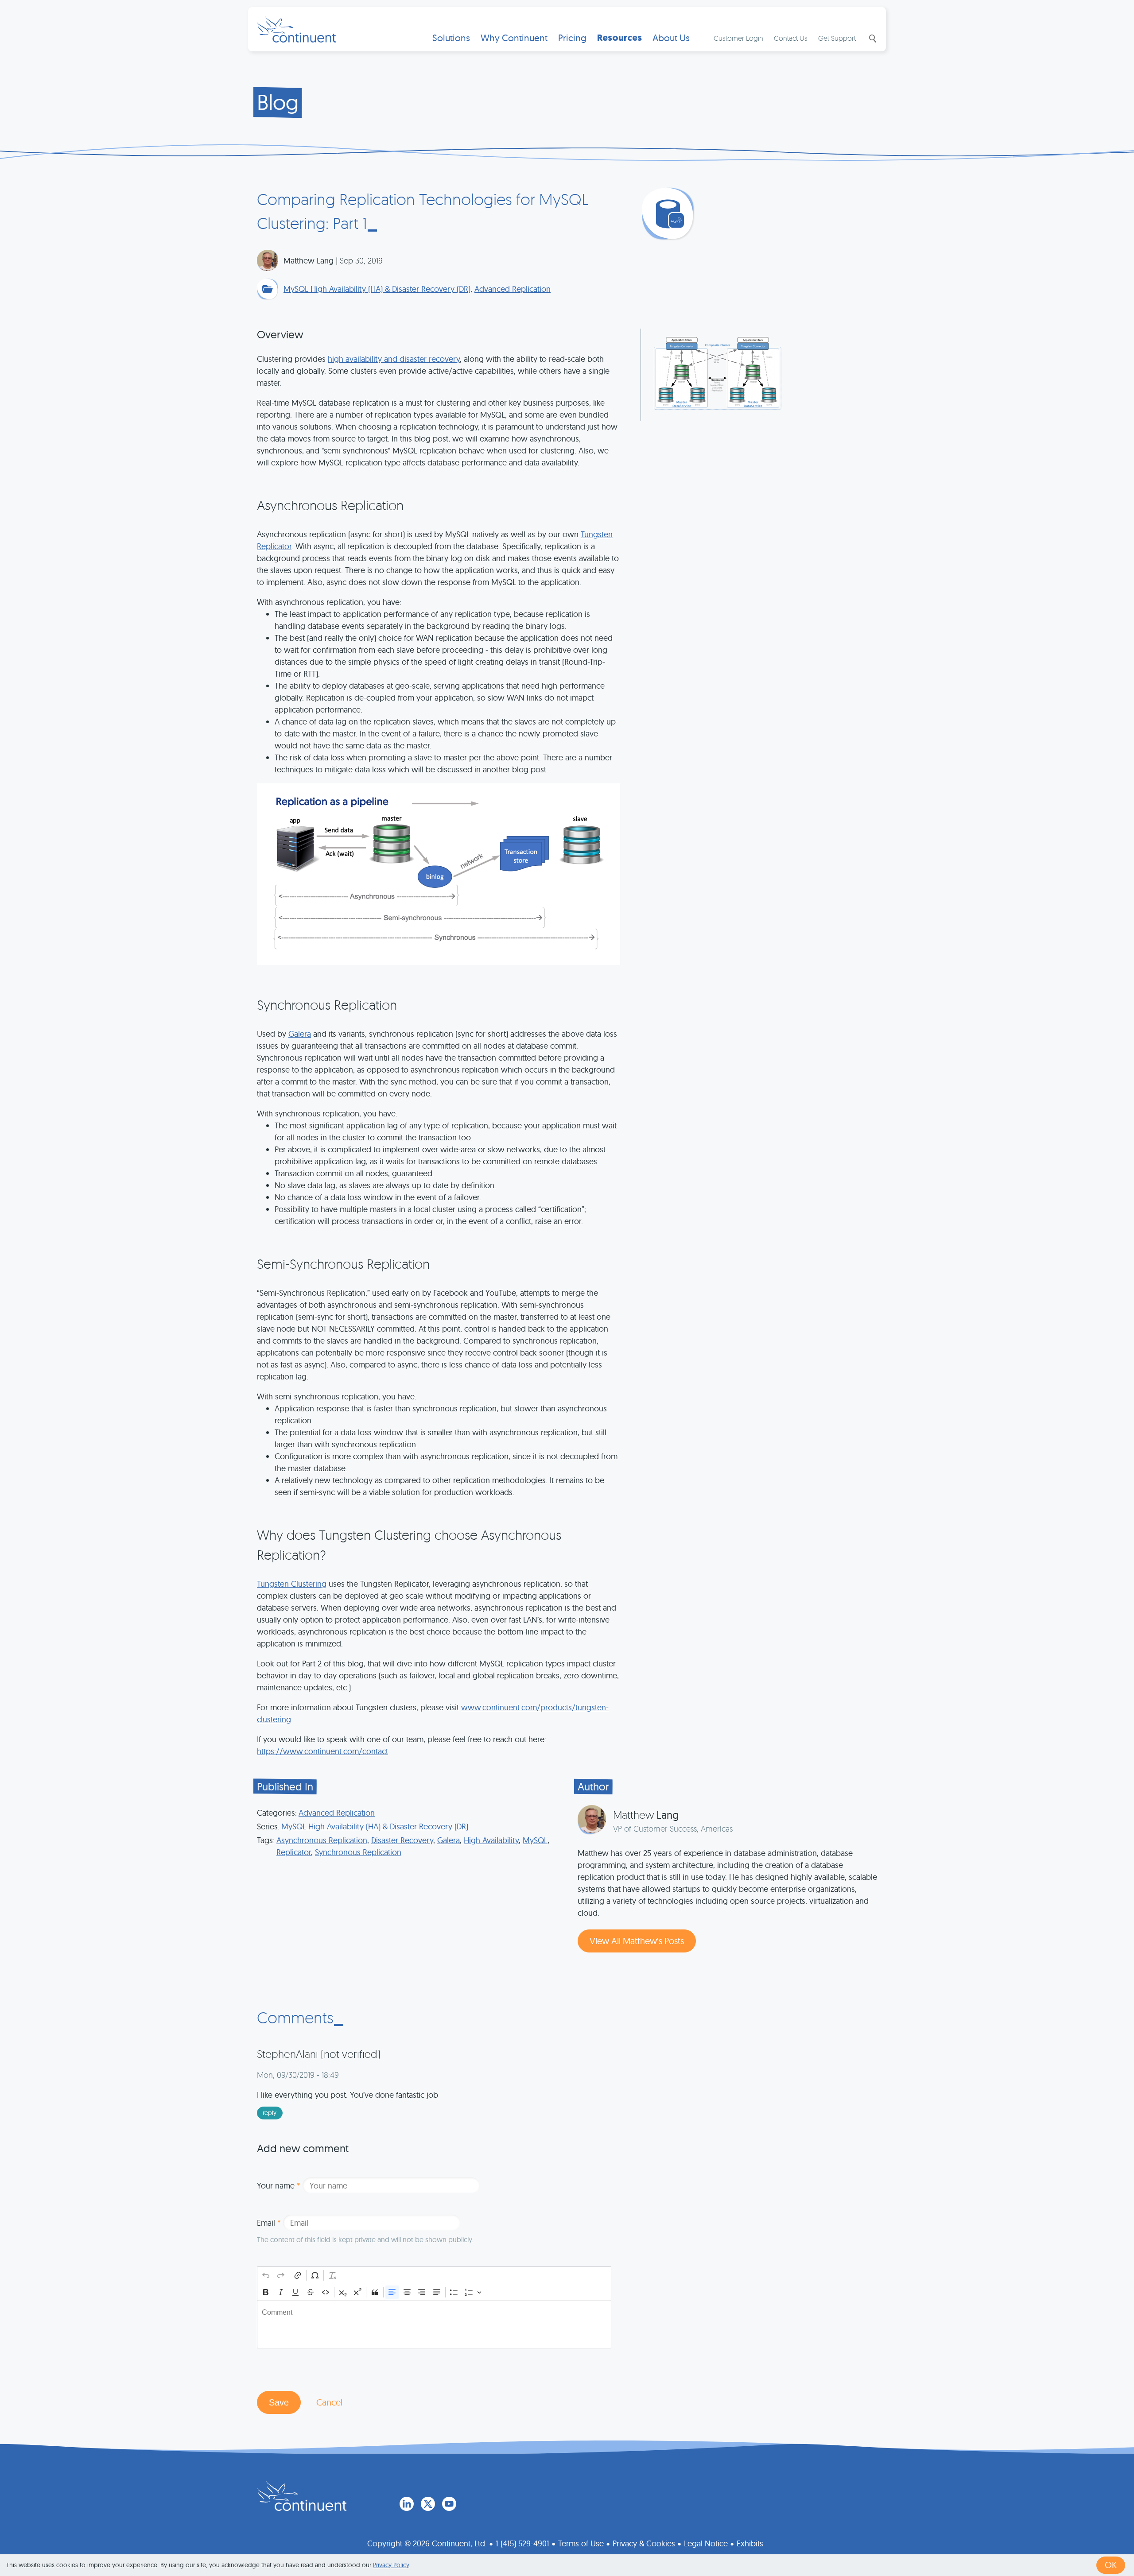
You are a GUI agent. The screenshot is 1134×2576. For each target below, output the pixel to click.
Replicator (294, 1852)
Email (269, 2223)
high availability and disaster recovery (394, 359)
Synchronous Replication (358, 1852)
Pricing (572, 38)
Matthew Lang (309, 261)
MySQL (535, 1840)
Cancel (329, 2402)
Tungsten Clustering (292, 1584)
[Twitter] (428, 2504)
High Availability (491, 1840)
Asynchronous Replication (322, 1840)
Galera (300, 1034)
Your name (279, 2186)
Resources (619, 38)
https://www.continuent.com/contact (322, 1751)
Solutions (451, 38)
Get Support (837, 38)
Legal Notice (706, 2543)
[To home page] (302, 2496)
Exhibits (750, 2543)
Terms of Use (581, 2543)
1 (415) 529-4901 (522, 2543)
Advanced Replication (513, 289)
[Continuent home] (296, 29)
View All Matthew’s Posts (637, 1941)
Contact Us (791, 38)
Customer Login (738, 38)
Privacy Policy (391, 2565)
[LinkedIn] (407, 2504)
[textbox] (434, 2324)
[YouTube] (449, 2504)
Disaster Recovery (402, 1840)
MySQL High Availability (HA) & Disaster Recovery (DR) (377, 289)
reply (270, 2113)
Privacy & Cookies (644, 2543)
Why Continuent (514, 38)
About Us (671, 38)
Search (872, 39)
